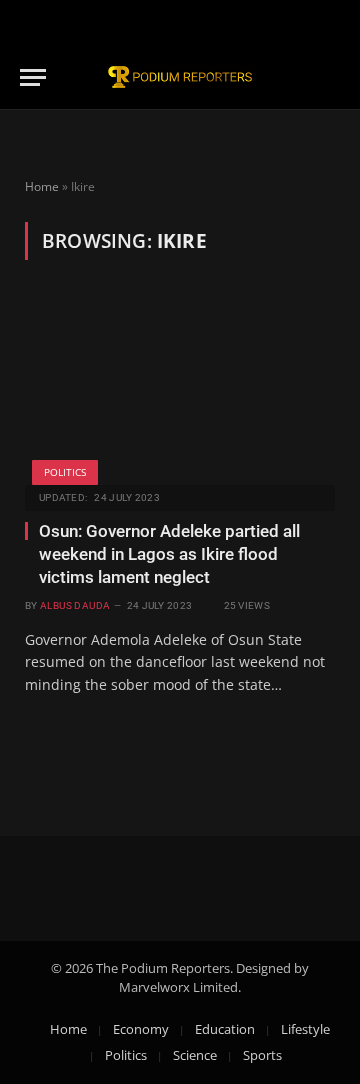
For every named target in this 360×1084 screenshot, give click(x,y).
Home (42, 186)
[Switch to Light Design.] (329, 23)
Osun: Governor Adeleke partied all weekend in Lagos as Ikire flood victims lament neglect (169, 554)
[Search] (331, 77)
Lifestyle (305, 1029)
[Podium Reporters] (180, 77)
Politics (65, 472)
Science (195, 1055)
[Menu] (33, 77)
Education (225, 1029)
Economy (141, 1029)
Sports (262, 1055)
